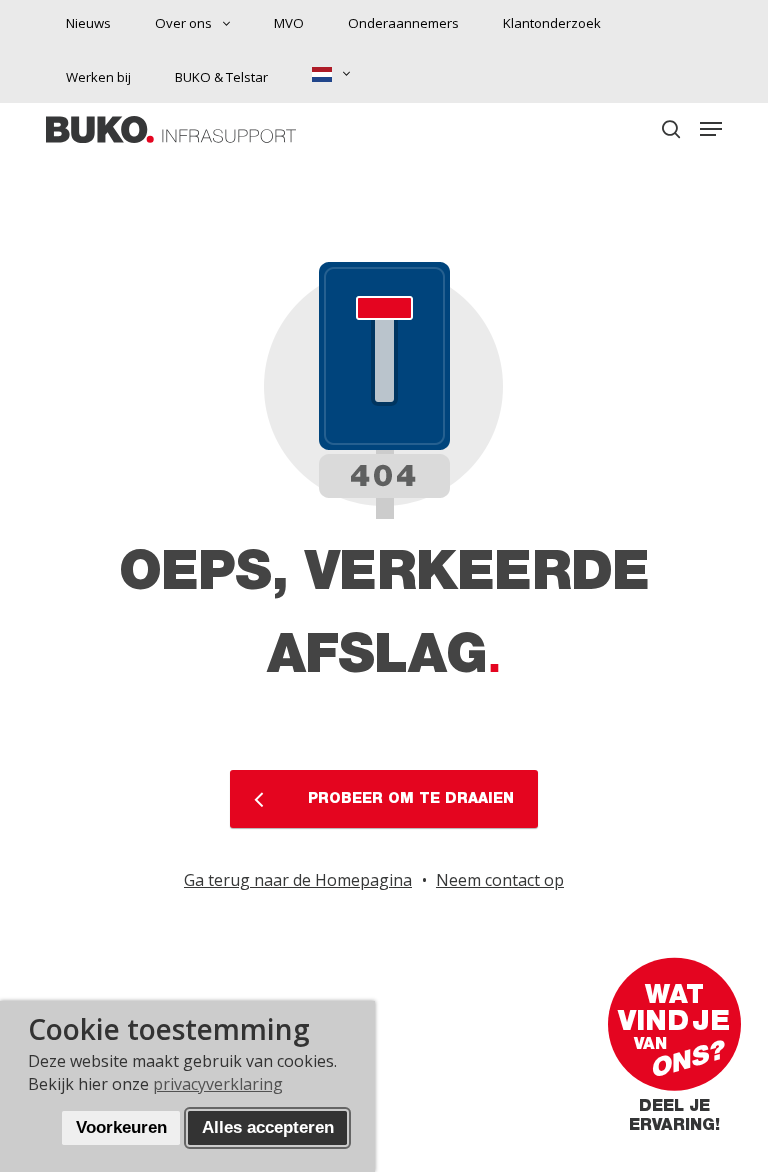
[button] (711, 129)
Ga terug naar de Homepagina (298, 880)
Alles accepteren (268, 1127)
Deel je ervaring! (674, 1125)
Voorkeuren (121, 1127)
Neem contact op (500, 880)
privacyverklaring (218, 1084)
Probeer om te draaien (408, 800)
